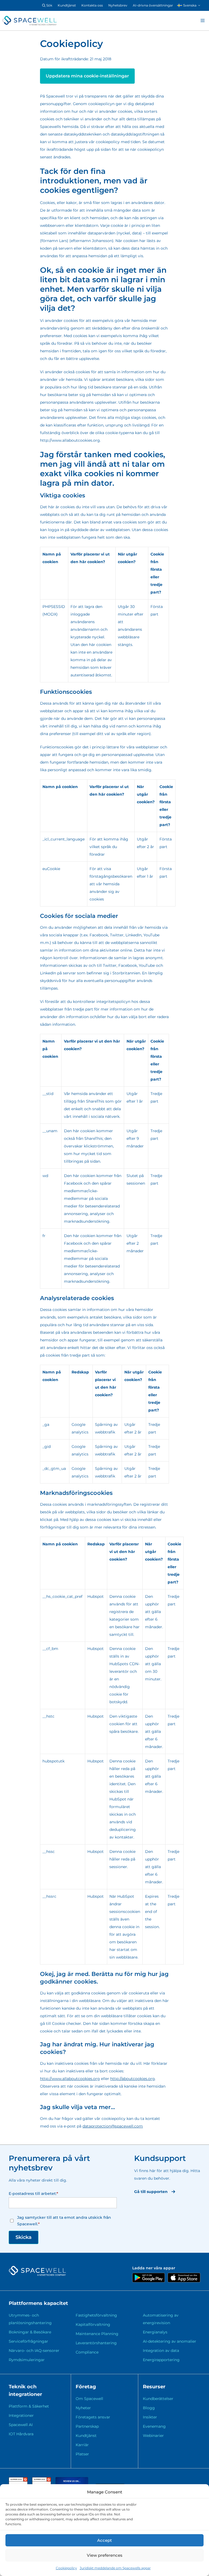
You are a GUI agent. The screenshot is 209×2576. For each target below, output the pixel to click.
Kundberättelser (158, 2399)
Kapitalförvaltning (93, 2324)
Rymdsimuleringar (27, 2360)
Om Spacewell (89, 2399)
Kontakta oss (92, 5)
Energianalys (155, 2332)
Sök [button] (49, 5)
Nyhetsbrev (118, 5)
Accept (104, 2540)
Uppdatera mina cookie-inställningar (87, 76)
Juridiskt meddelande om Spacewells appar (115, 2568)
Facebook (73, 1183)
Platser (82, 2454)
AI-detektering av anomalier (170, 2341)
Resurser (154, 2387)
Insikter (150, 2417)
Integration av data (161, 2351)
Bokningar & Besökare (30, 2332)
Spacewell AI (21, 2425)
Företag (86, 2387)
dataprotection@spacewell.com (113, 2126)
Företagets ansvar (93, 2417)
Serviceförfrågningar (28, 2341)
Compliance (87, 2352)
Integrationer (21, 2415)
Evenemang (154, 2426)
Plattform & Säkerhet (29, 2406)
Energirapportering (161, 2360)
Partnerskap (87, 2426)
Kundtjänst (67, 5)
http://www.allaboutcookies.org (70, 2079)
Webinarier (153, 2436)
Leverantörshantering (96, 2343)
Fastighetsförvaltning (96, 2315)
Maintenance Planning (97, 2334)
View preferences (105, 2555)
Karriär (82, 2445)
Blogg (149, 2408)
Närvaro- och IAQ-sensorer (34, 2351)
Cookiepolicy (66, 2568)
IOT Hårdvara (21, 2434)
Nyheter (83, 2408)
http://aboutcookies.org (133, 2079)
